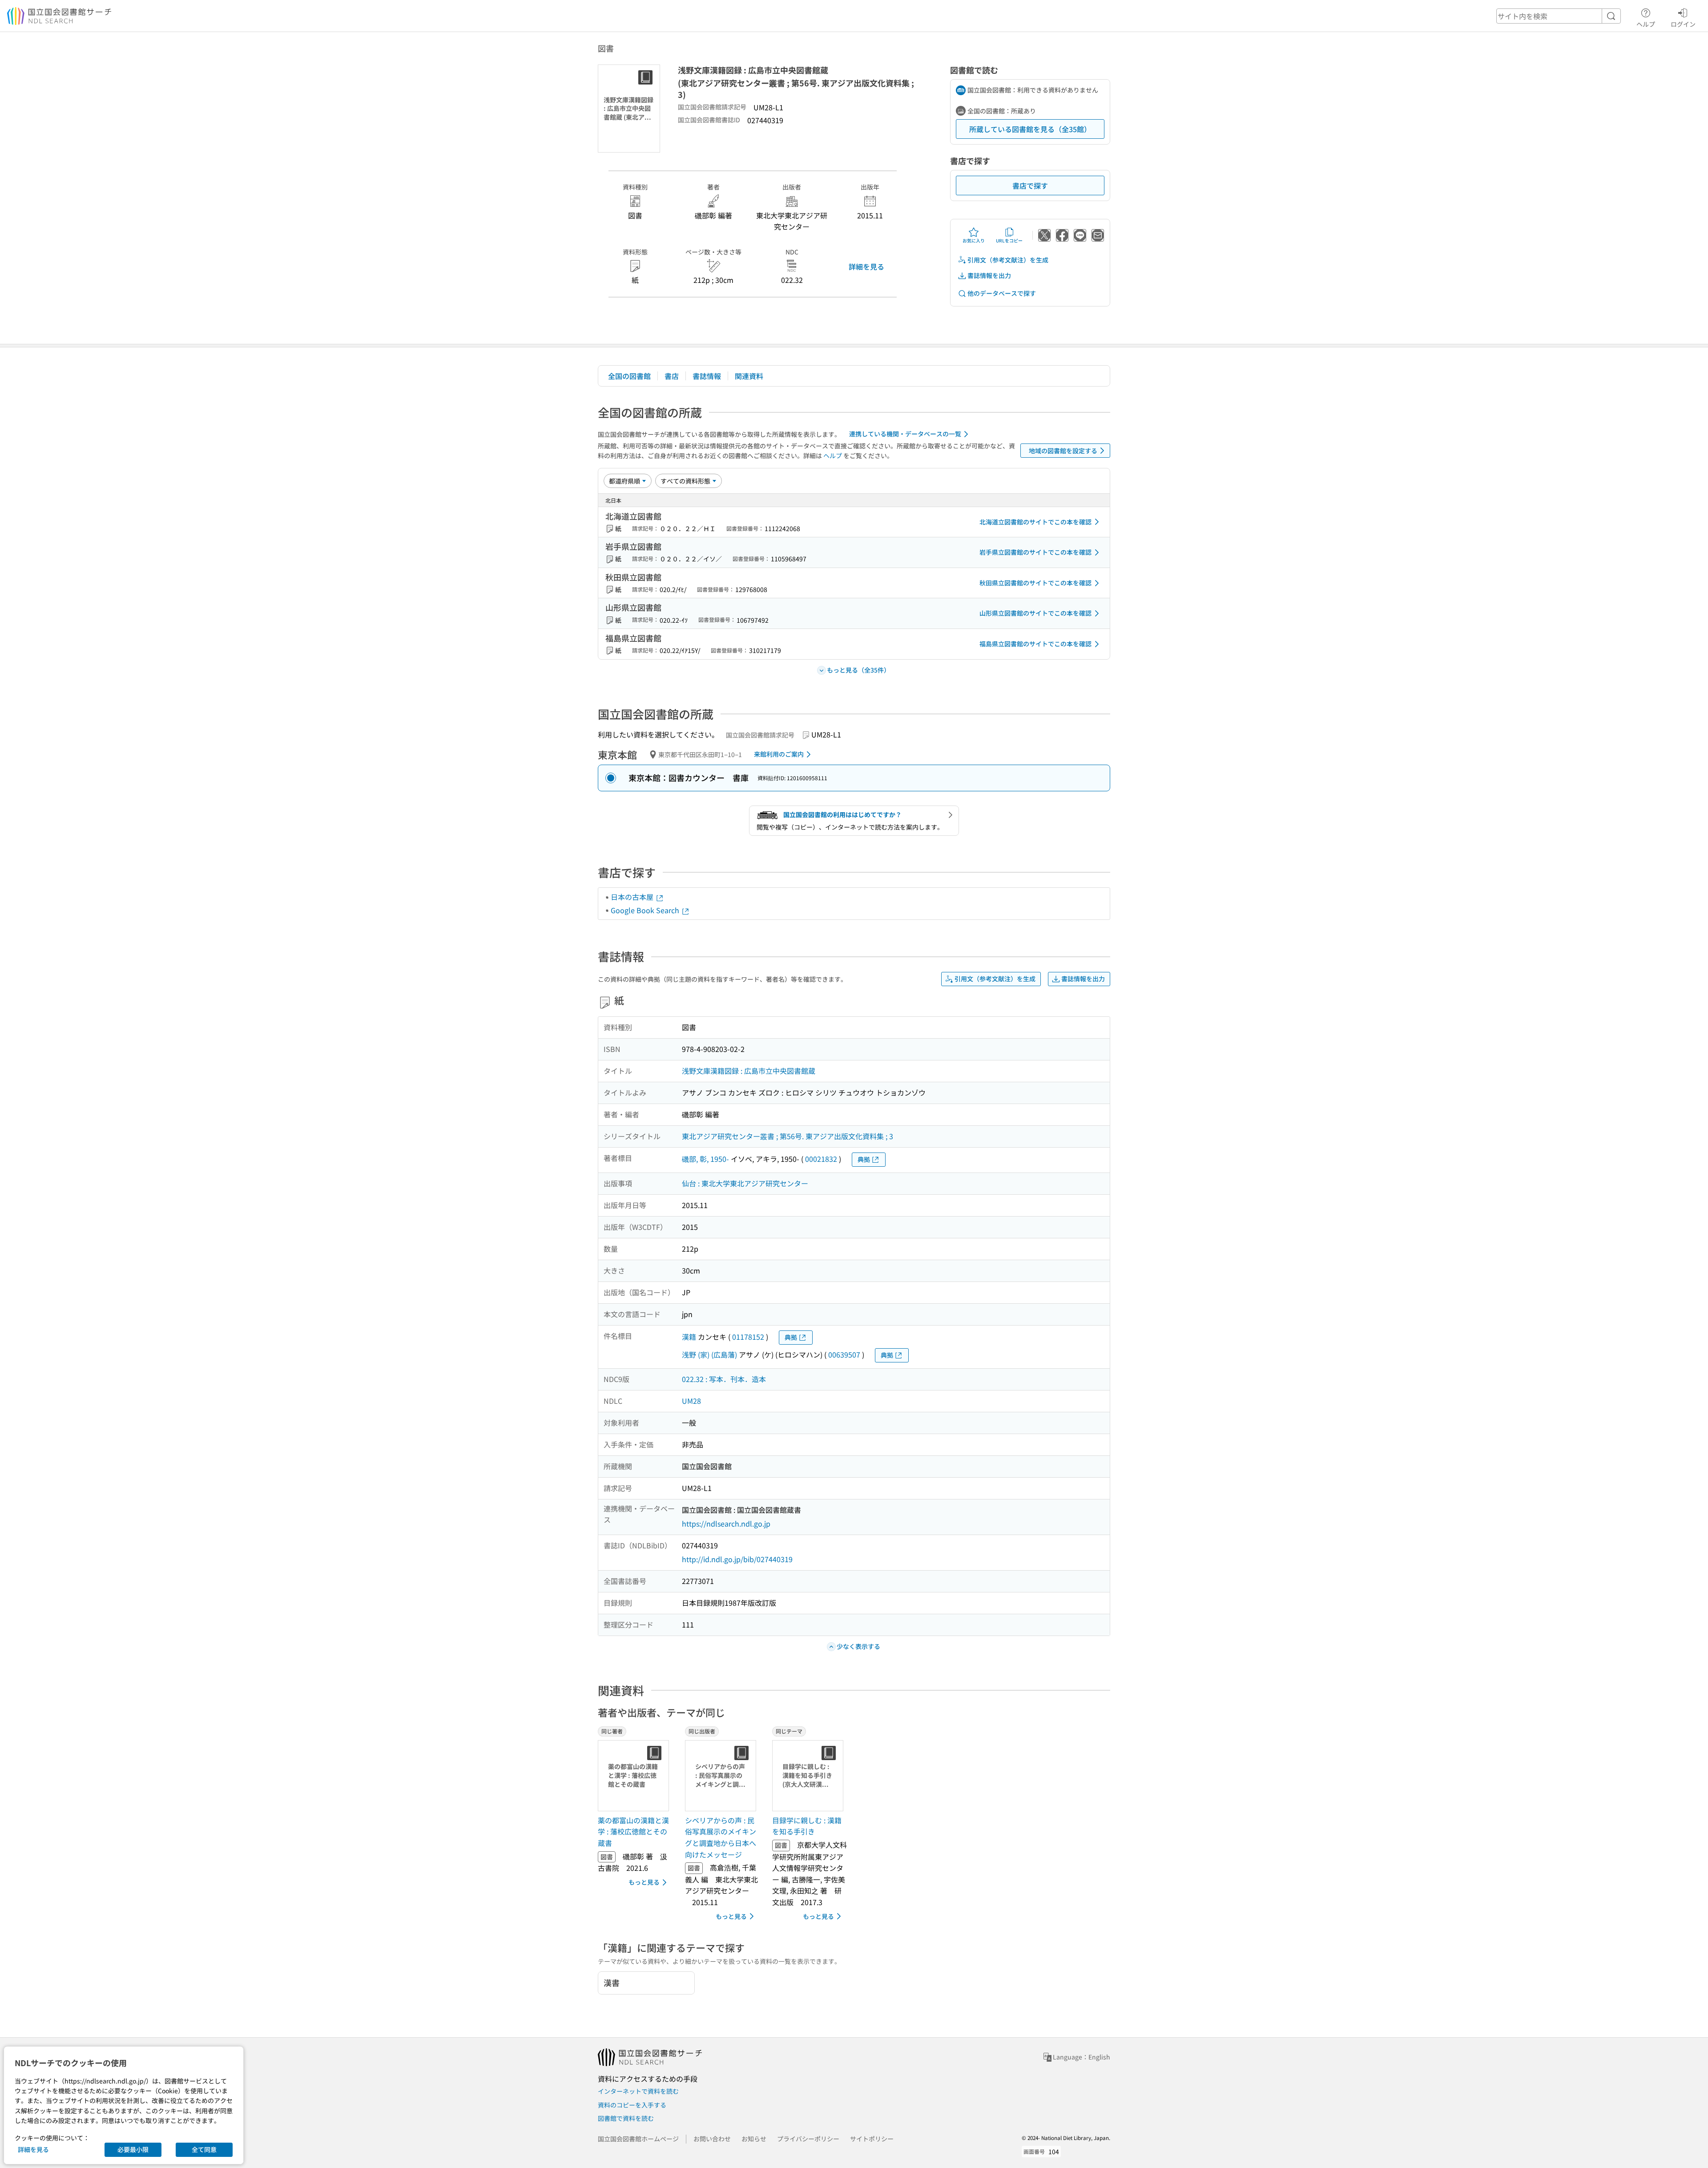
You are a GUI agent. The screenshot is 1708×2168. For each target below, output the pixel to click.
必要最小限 (133, 2149)
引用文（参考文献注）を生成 (1008, 260)
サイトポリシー (872, 2139)
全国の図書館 (629, 376)
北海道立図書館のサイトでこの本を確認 (1035, 522)
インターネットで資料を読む (638, 2091)
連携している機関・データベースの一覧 (905, 434)
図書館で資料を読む (626, 2118)
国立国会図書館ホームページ (638, 2139)
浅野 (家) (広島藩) (709, 1354)
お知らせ (754, 2139)
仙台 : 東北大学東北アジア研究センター (745, 1183)
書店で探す (1030, 185)
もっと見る (644, 1882)
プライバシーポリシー (808, 2139)
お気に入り (974, 240)
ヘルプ (1646, 24)
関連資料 (749, 376)
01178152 (748, 1337)
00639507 (844, 1354)
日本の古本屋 (633, 897)
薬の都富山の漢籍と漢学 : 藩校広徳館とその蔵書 (633, 1832)
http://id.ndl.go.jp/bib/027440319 (737, 1559)
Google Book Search (646, 910)
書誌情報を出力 (989, 275)
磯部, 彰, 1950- (705, 1159)
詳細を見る (866, 266)
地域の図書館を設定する (1063, 451)
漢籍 (689, 1337)
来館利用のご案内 (779, 754)
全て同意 (204, 2149)
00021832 (821, 1159)
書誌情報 (707, 376)
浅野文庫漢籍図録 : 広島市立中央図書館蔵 (749, 1071)
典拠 (864, 1159)
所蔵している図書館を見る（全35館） (1030, 129)
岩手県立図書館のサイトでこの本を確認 (1035, 552)
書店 (672, 376)
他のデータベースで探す (1002, 293)
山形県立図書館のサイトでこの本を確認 (1035, 613)
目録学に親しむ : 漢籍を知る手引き (807, 1826)
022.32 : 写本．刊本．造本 (724, 1379)
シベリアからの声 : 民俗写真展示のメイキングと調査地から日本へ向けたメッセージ (721, 1837)
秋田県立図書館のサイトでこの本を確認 (1035, 583)
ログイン (1683, 24)
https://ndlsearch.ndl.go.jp (726, 1523)
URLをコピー (1009, 240)
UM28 (691, 1401)
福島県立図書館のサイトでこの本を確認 (1035, 644)
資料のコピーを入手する (632, 2105)
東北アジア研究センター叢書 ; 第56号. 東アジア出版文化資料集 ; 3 (788, 1136)
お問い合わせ (712, 2139)
